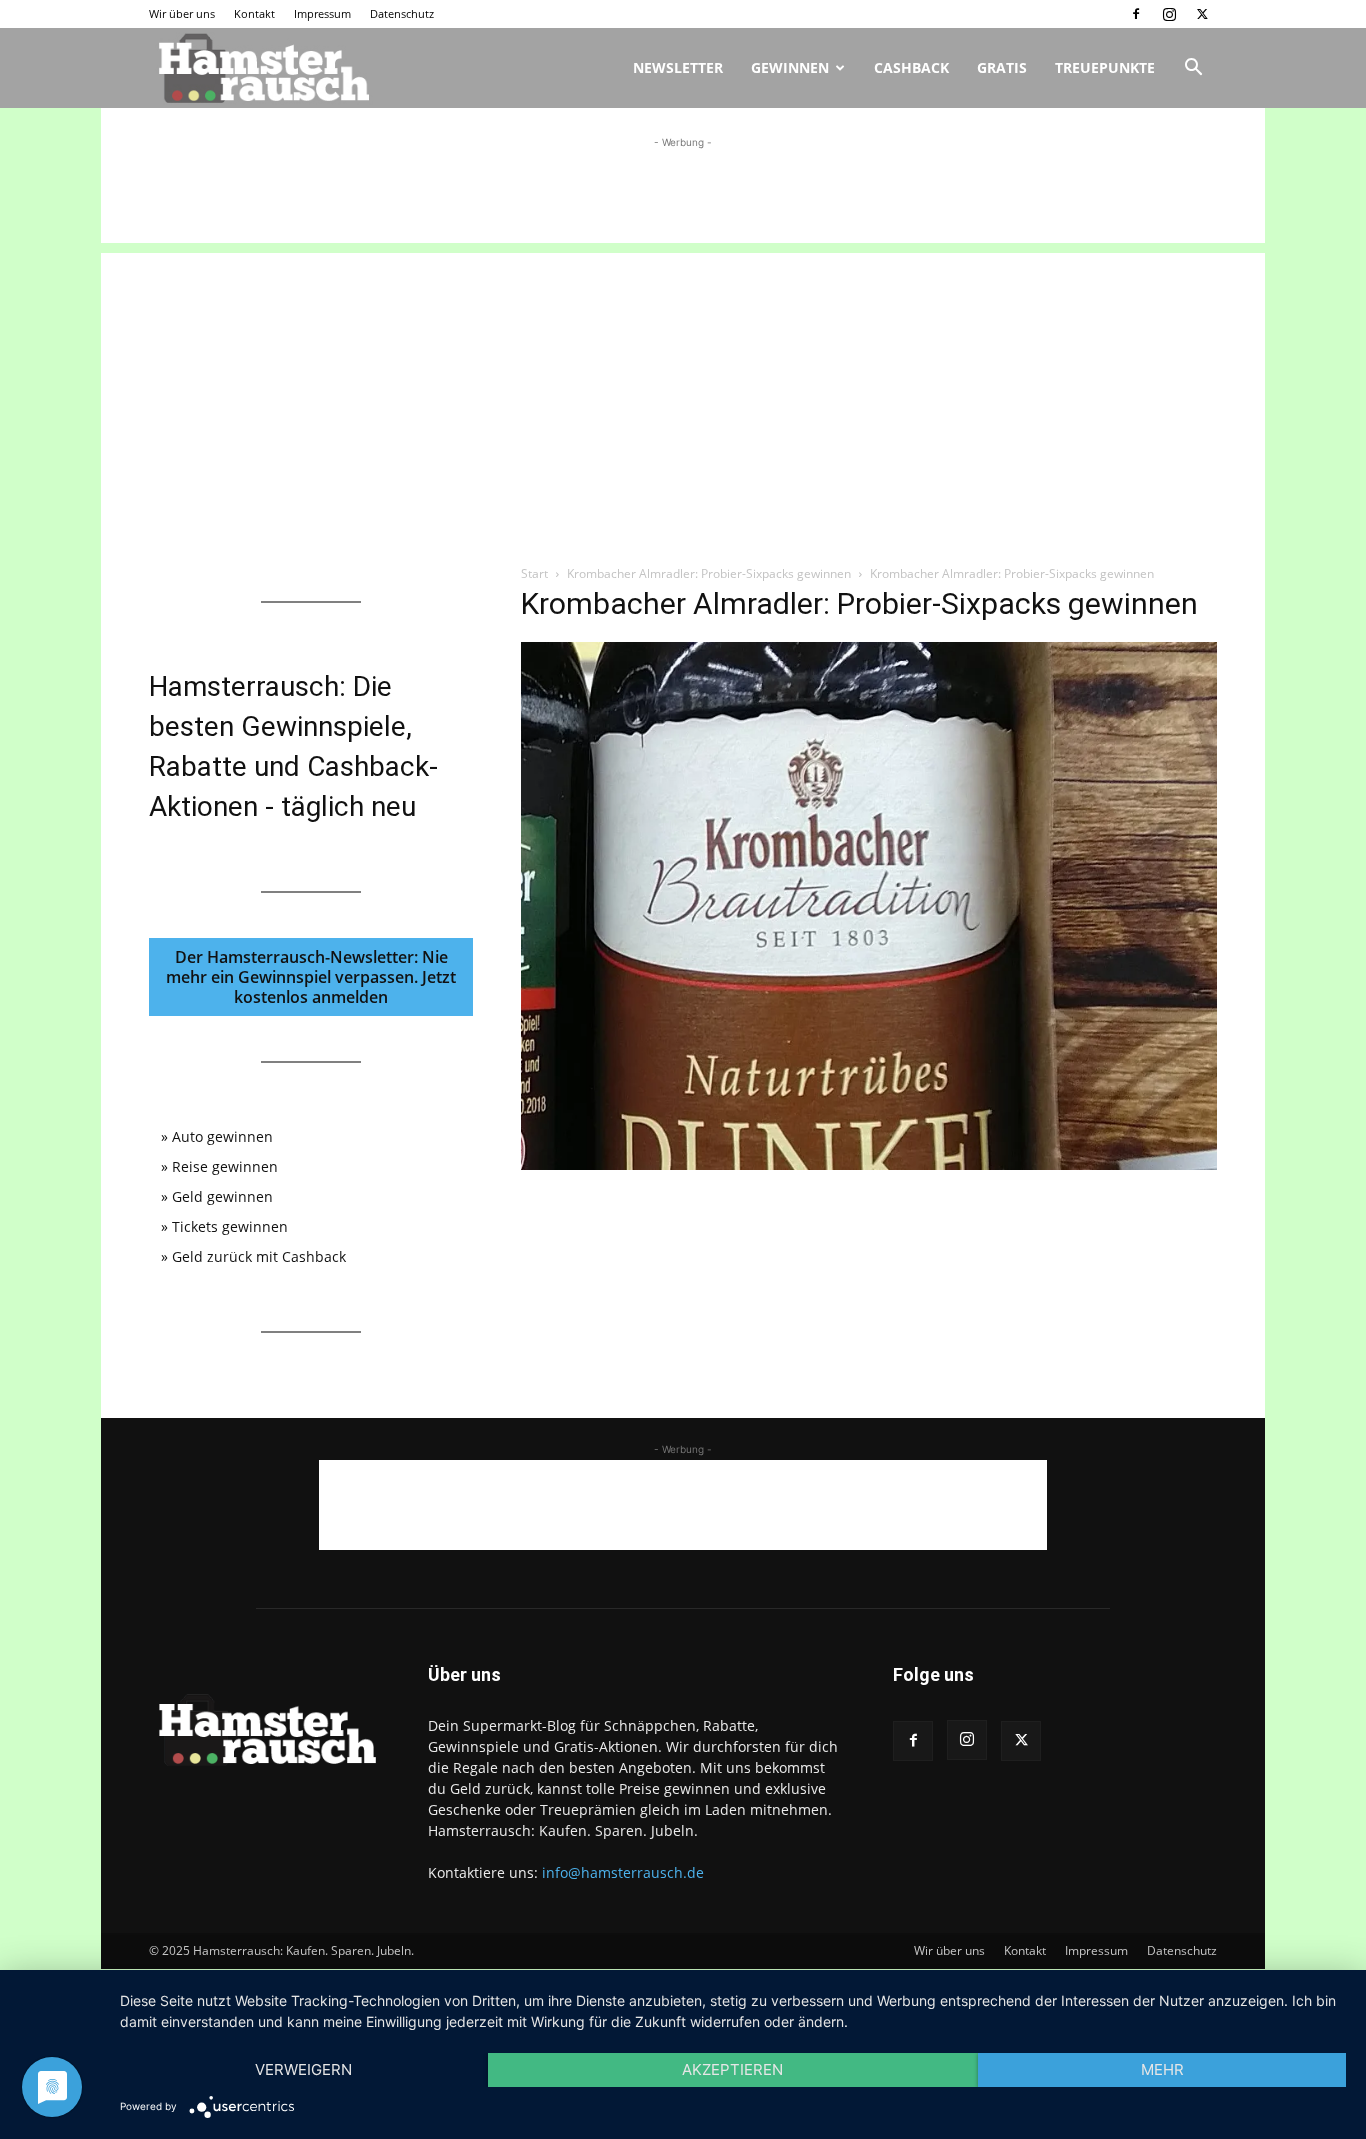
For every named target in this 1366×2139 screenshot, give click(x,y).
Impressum (322, 13)
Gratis (1002, 67)
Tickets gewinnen (230, 1226)
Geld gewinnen (222, 1196)
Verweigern (303, 2069)
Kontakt (254, 13)
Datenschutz (402, 13)
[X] (1202, 14)
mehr (1162, 2069)
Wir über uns (182, 13)
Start (534, 573)
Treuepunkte (1105, 67)
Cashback (911, 67)
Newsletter (678, 67)
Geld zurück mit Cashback (259, 1256)
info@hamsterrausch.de (623, 1872)
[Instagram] (1169, 14)
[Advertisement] (683, 198)
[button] (1193, 69)
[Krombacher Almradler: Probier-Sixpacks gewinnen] (869, 1164)
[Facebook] (1136, 14)
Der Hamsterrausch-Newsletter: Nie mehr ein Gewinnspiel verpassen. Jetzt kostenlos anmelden (311, 977)
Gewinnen (790, 67)
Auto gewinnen (222, 1136)
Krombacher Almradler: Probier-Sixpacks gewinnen (709, 573)
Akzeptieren (732, 2069)
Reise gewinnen (225, 1166)
